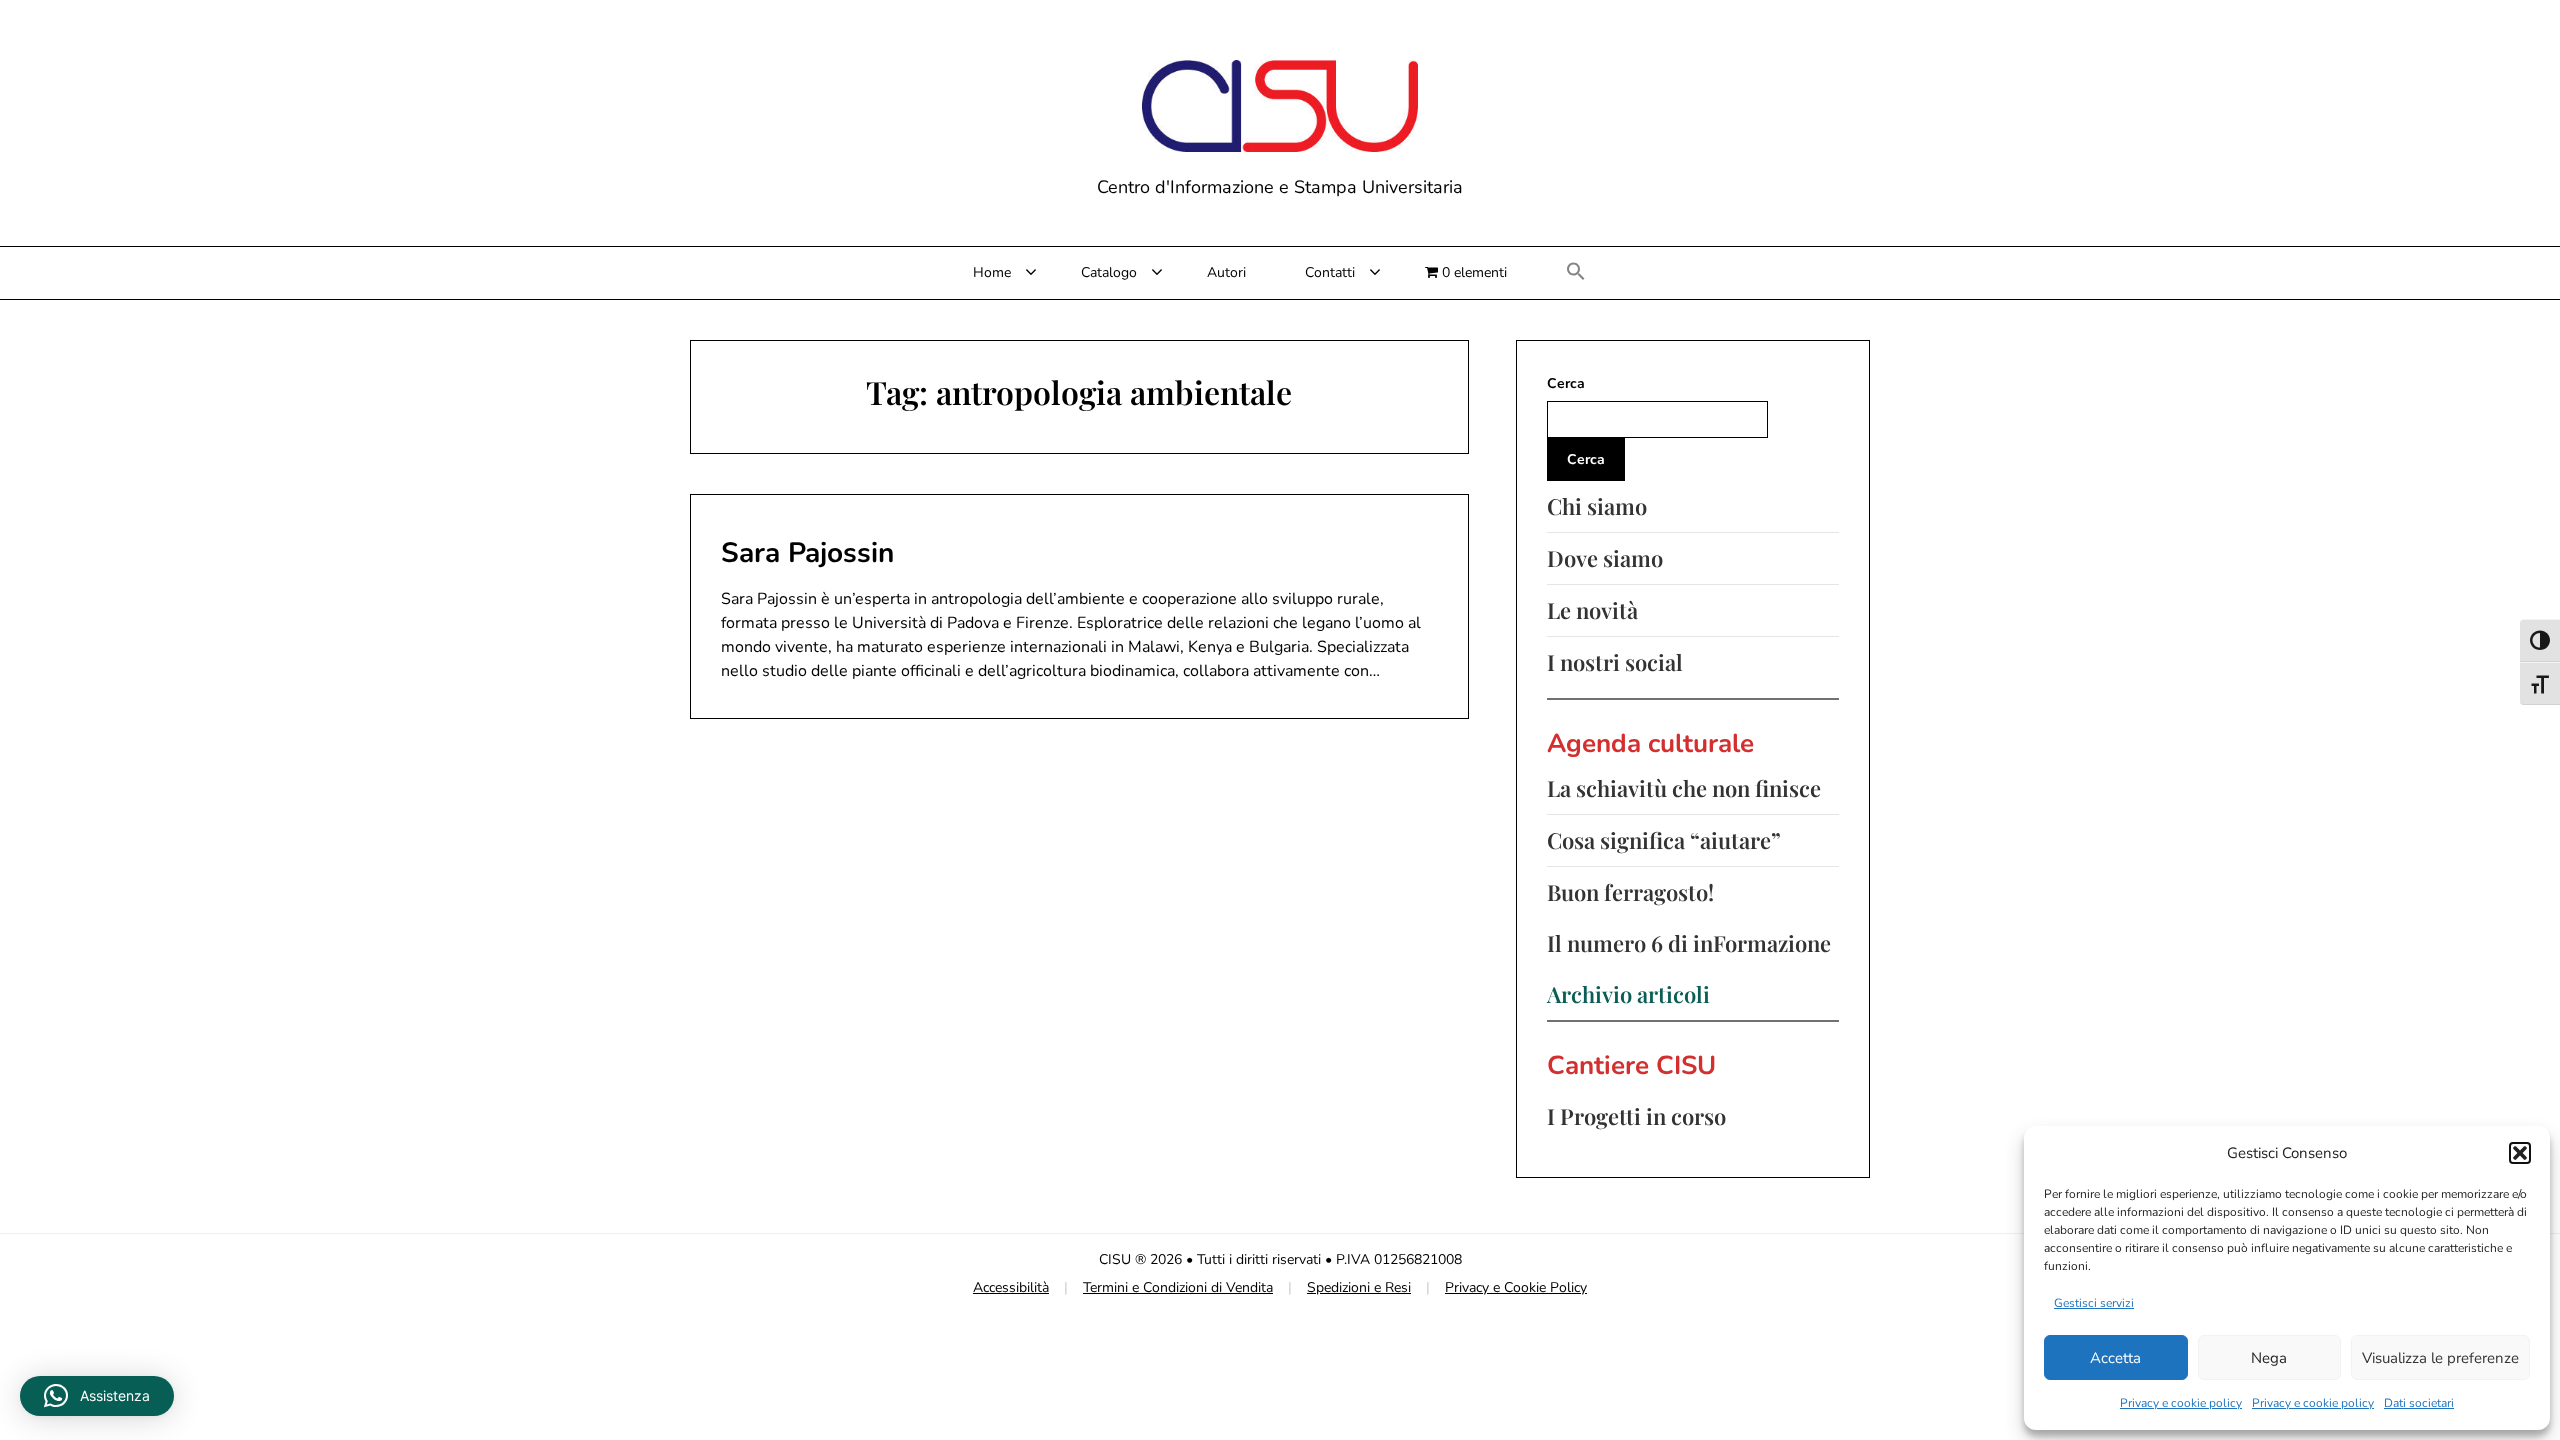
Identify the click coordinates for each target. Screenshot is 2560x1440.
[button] (2520, 1153)
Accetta (2115, 1358)
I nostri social (1615, 662)
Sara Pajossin (807, 553)
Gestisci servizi (2094, 1303)
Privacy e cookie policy (2181, 1403)
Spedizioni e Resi (1359, 1287)
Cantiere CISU (1631, 1065)
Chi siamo (1597, 506)
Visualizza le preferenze (2440, 1358)
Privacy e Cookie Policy (1516, 1287)
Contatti (1330, 272)
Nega (2269, 1358)
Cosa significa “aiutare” (1664, 840)
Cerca (1566, 383)
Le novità (1592, 610)
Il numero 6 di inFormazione (1689, 943)
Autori (1226, 272)
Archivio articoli (1628, 994)
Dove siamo (1605, 558)
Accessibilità (1011, 1287)
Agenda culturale (1650, 743)
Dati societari (2419, 1403)
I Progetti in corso (1636, 1116)
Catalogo (1109, 272)
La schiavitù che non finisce (1684, 788)
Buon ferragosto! (1630, 892)
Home (992, 272)
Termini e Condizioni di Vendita (1178, 1287)
